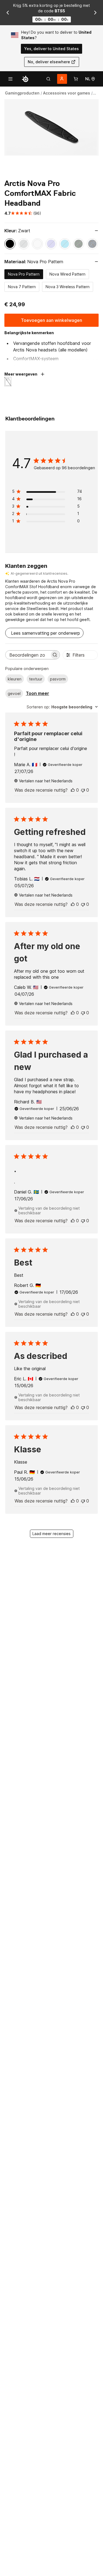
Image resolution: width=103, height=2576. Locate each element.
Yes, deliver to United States (51, 49)
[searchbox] (28, 655)
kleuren (15, 679)
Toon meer (37, 693)
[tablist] (48, 79)
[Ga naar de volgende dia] (95, 13)
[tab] (48, 79)
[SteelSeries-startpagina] (25, 79)
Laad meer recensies (51, 1534)
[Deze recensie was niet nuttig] (83, 790)
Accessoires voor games (67, 93)
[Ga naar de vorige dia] (8, 13)
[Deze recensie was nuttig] (73, 790)
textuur (36, 679)
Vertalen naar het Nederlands (46, 781)
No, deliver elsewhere (49, 62)
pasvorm (58, 679)
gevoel (14, 693)
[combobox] (62, 707)
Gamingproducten (22, 93)
